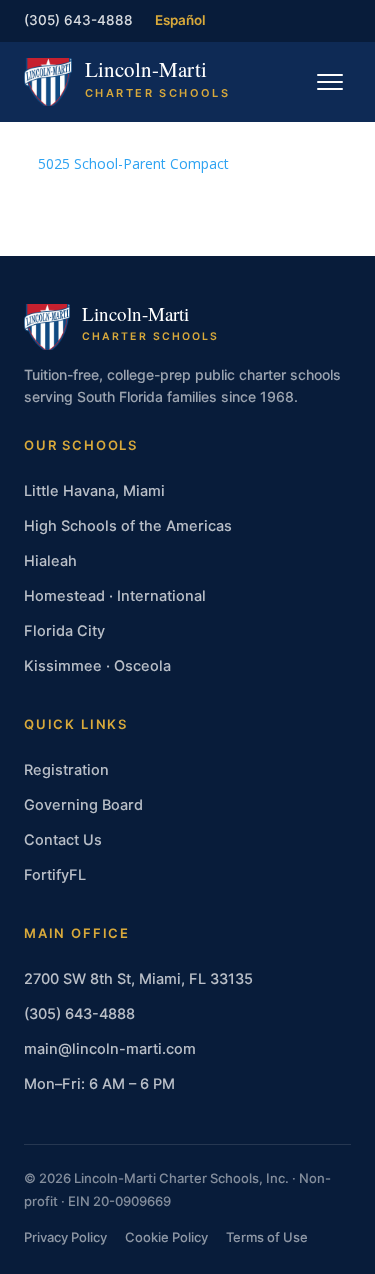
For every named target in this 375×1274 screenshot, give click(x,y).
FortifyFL (55, 875)
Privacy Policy (65, 1237)
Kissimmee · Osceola (97, 666)
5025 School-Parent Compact (133, 163)
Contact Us (63, 840)
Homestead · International (115, 596)
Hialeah (50, 561)
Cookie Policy (166, 1237)
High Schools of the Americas (128, 526)
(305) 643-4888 (78, 20)
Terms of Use (267, 1237)
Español (180, 20)
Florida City (64, 631)
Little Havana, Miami (94, 491)
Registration (66, 770)
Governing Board (83, 805)
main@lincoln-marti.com (110, 1049)
